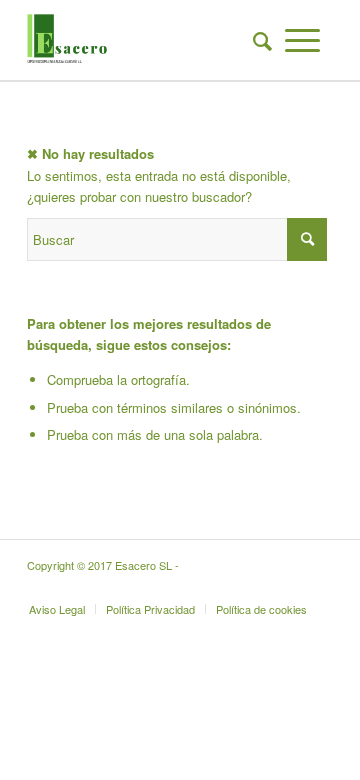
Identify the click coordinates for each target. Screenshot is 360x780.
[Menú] (302, 40)
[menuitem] (256, 40)
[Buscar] (256, 40)
